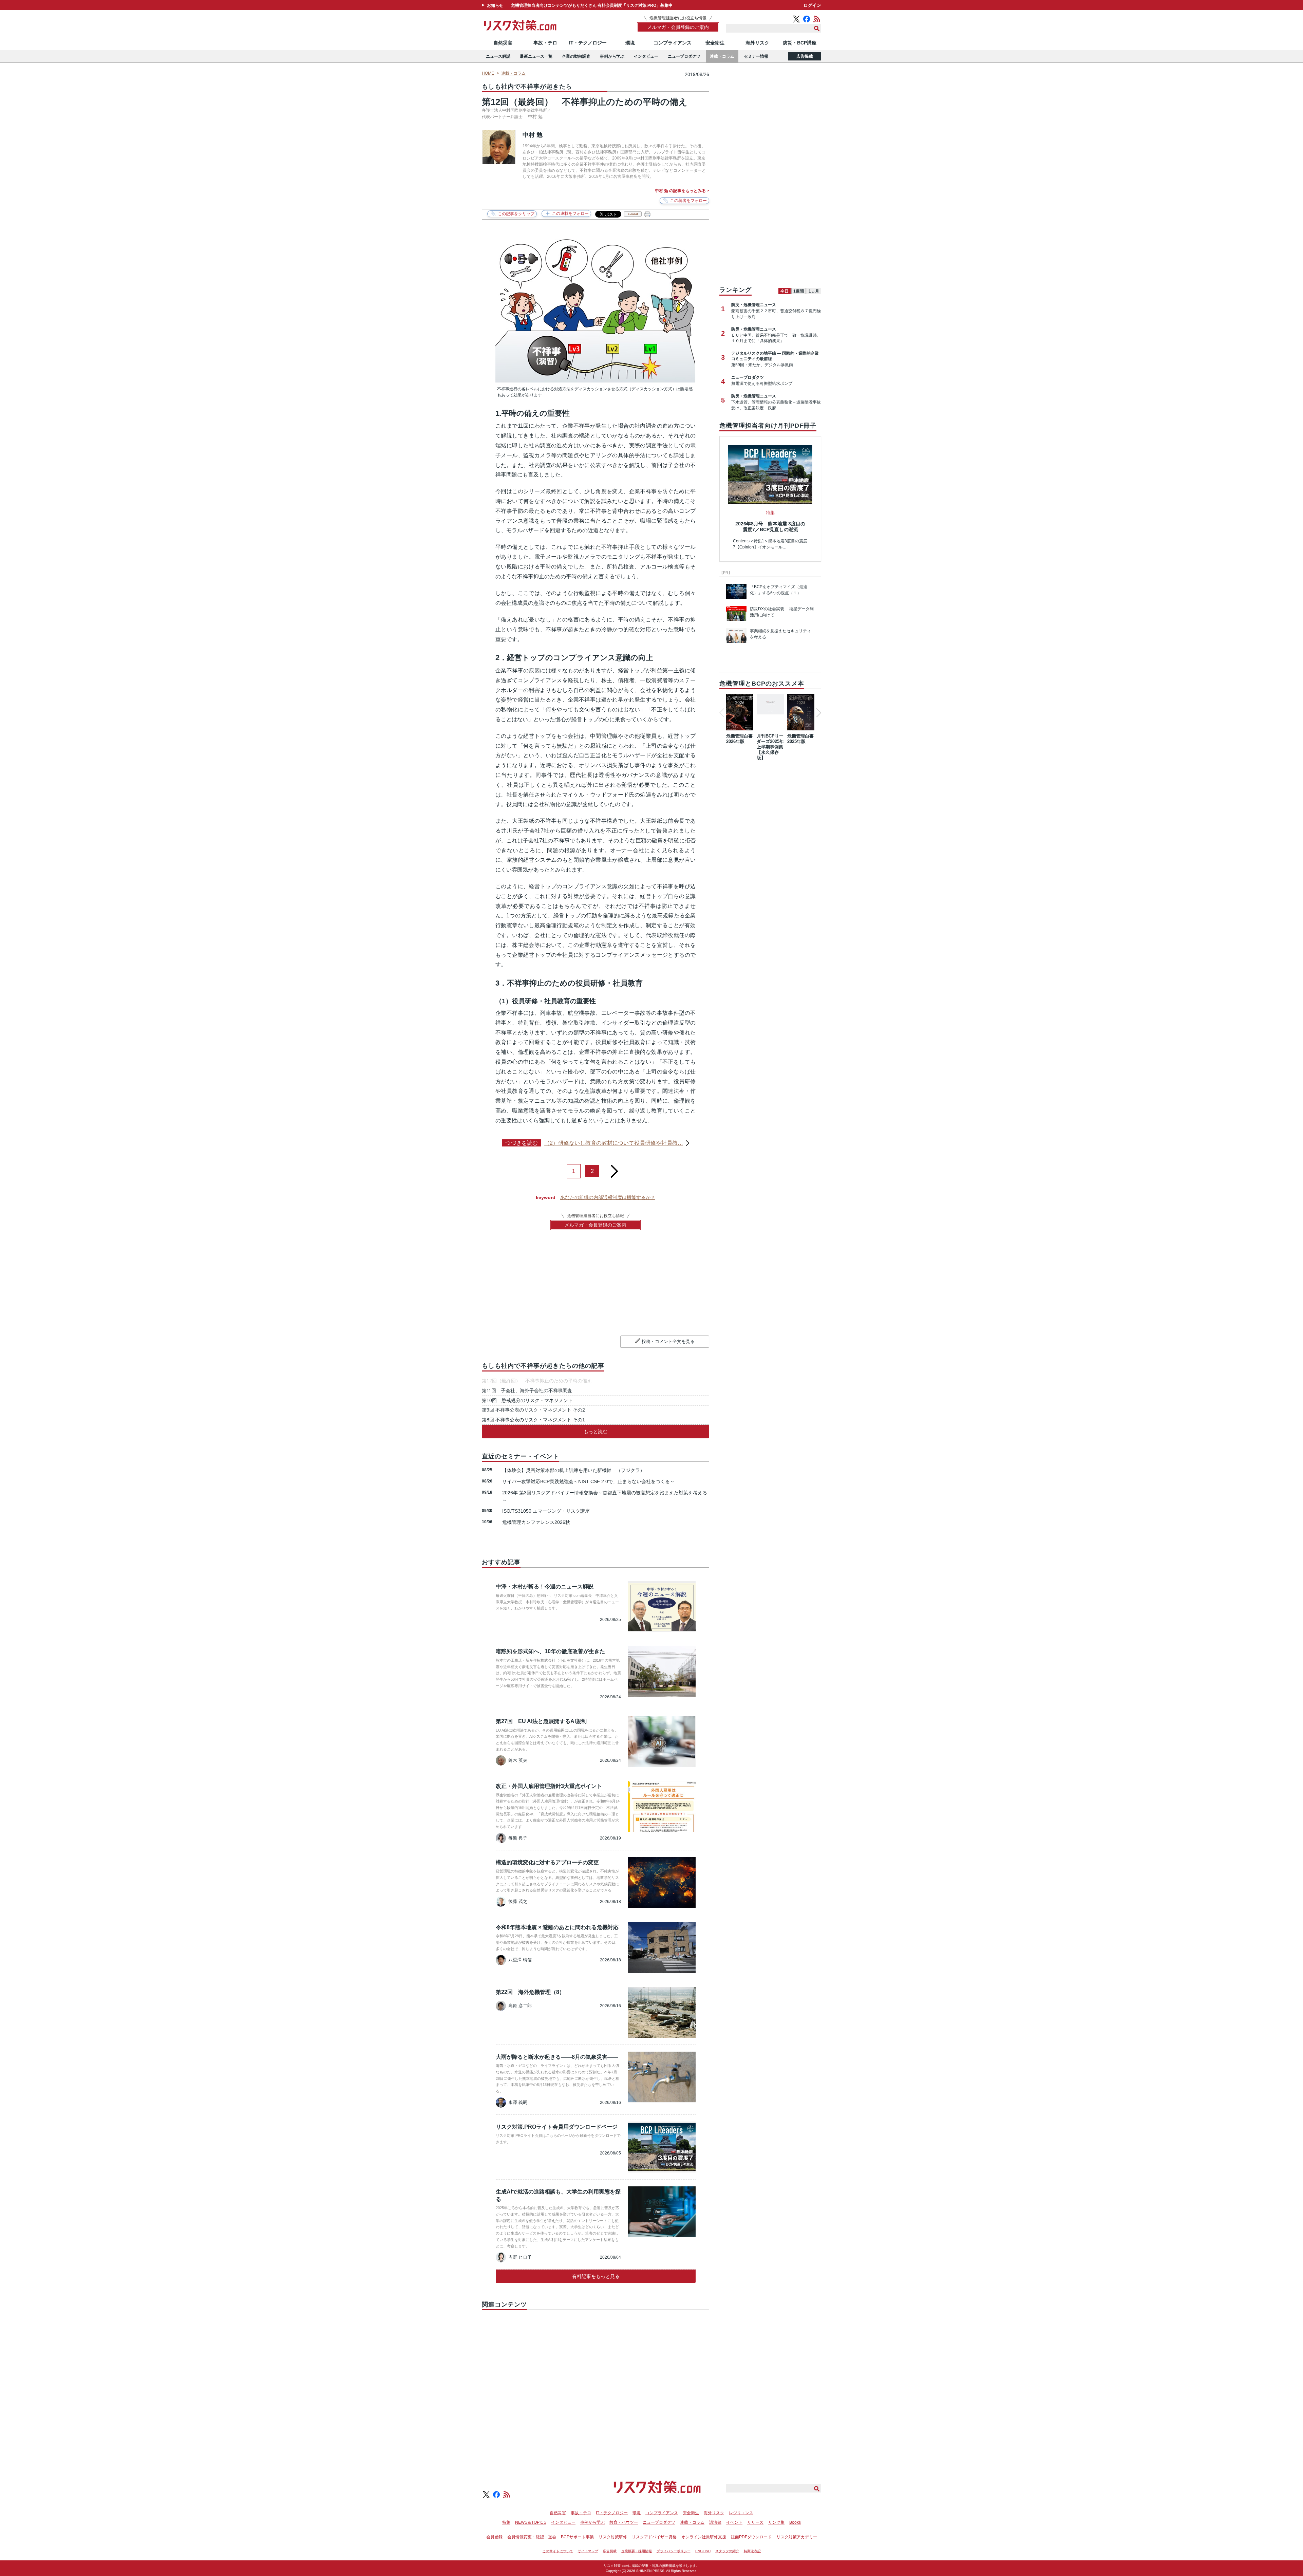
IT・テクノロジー (588, 43)
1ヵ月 (814, 291)
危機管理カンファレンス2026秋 (536, 1522)
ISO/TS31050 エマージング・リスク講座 (546, 1511)
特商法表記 (752, 2551)
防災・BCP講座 (800, 43)
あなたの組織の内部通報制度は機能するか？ (608, 1197)
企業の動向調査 (576, 56)
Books (795, 2522)
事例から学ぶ (612, 56)
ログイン (812, 5)
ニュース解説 (498, 56)
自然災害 (503, 43)
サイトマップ (588, 2551)
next (614, 1169)
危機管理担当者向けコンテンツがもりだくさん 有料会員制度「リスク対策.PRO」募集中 (592, 5)
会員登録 (494, 2537)
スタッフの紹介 (727, 2551)
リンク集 (776, 2522)
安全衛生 (715, 43)
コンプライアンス (673, 43)
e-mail (633, 214)
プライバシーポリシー (674, 2551)
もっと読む (596, 1432)
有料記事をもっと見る (596, 2276)
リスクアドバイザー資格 (654, 2537)
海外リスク (757, 43)
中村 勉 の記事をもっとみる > (682, 191)
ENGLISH (703, 2551)
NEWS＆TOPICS (531, 2522)
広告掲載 (805, 56)
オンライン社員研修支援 (704, 2537)
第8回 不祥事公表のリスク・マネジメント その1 (533, 1420)
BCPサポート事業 (577, 2537)
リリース (755, 2522)
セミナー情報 (756, 56)
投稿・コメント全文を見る (668, 1341)
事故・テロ (545, 43)
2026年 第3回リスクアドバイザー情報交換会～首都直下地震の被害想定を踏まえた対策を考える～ (605, 1496)
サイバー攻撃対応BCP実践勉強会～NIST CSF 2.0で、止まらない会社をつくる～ (588, 1481)
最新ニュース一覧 (536, 56)
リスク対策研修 (613, 2537)
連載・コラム (722, 56)
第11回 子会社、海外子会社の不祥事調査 (527, 1390)
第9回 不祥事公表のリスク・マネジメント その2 (533, 1410)
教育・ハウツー (624, 2522)
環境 (630, 43)
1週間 (799, 291)
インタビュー (646, 56)
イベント (734, 2522)
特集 (506, 2522)
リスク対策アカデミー (797, 2537)
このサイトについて (558, 2551)
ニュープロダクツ (684, 56)
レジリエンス (741, 2513)
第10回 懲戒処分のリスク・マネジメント (527, 1400)
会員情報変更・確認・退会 (532, 2537)
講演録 (715, 2522)
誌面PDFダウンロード (751, 2537)
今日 (785, 291)
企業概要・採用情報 (637, 2551)
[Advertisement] (596, 2383)
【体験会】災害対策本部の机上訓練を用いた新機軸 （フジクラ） (573, 1470)
